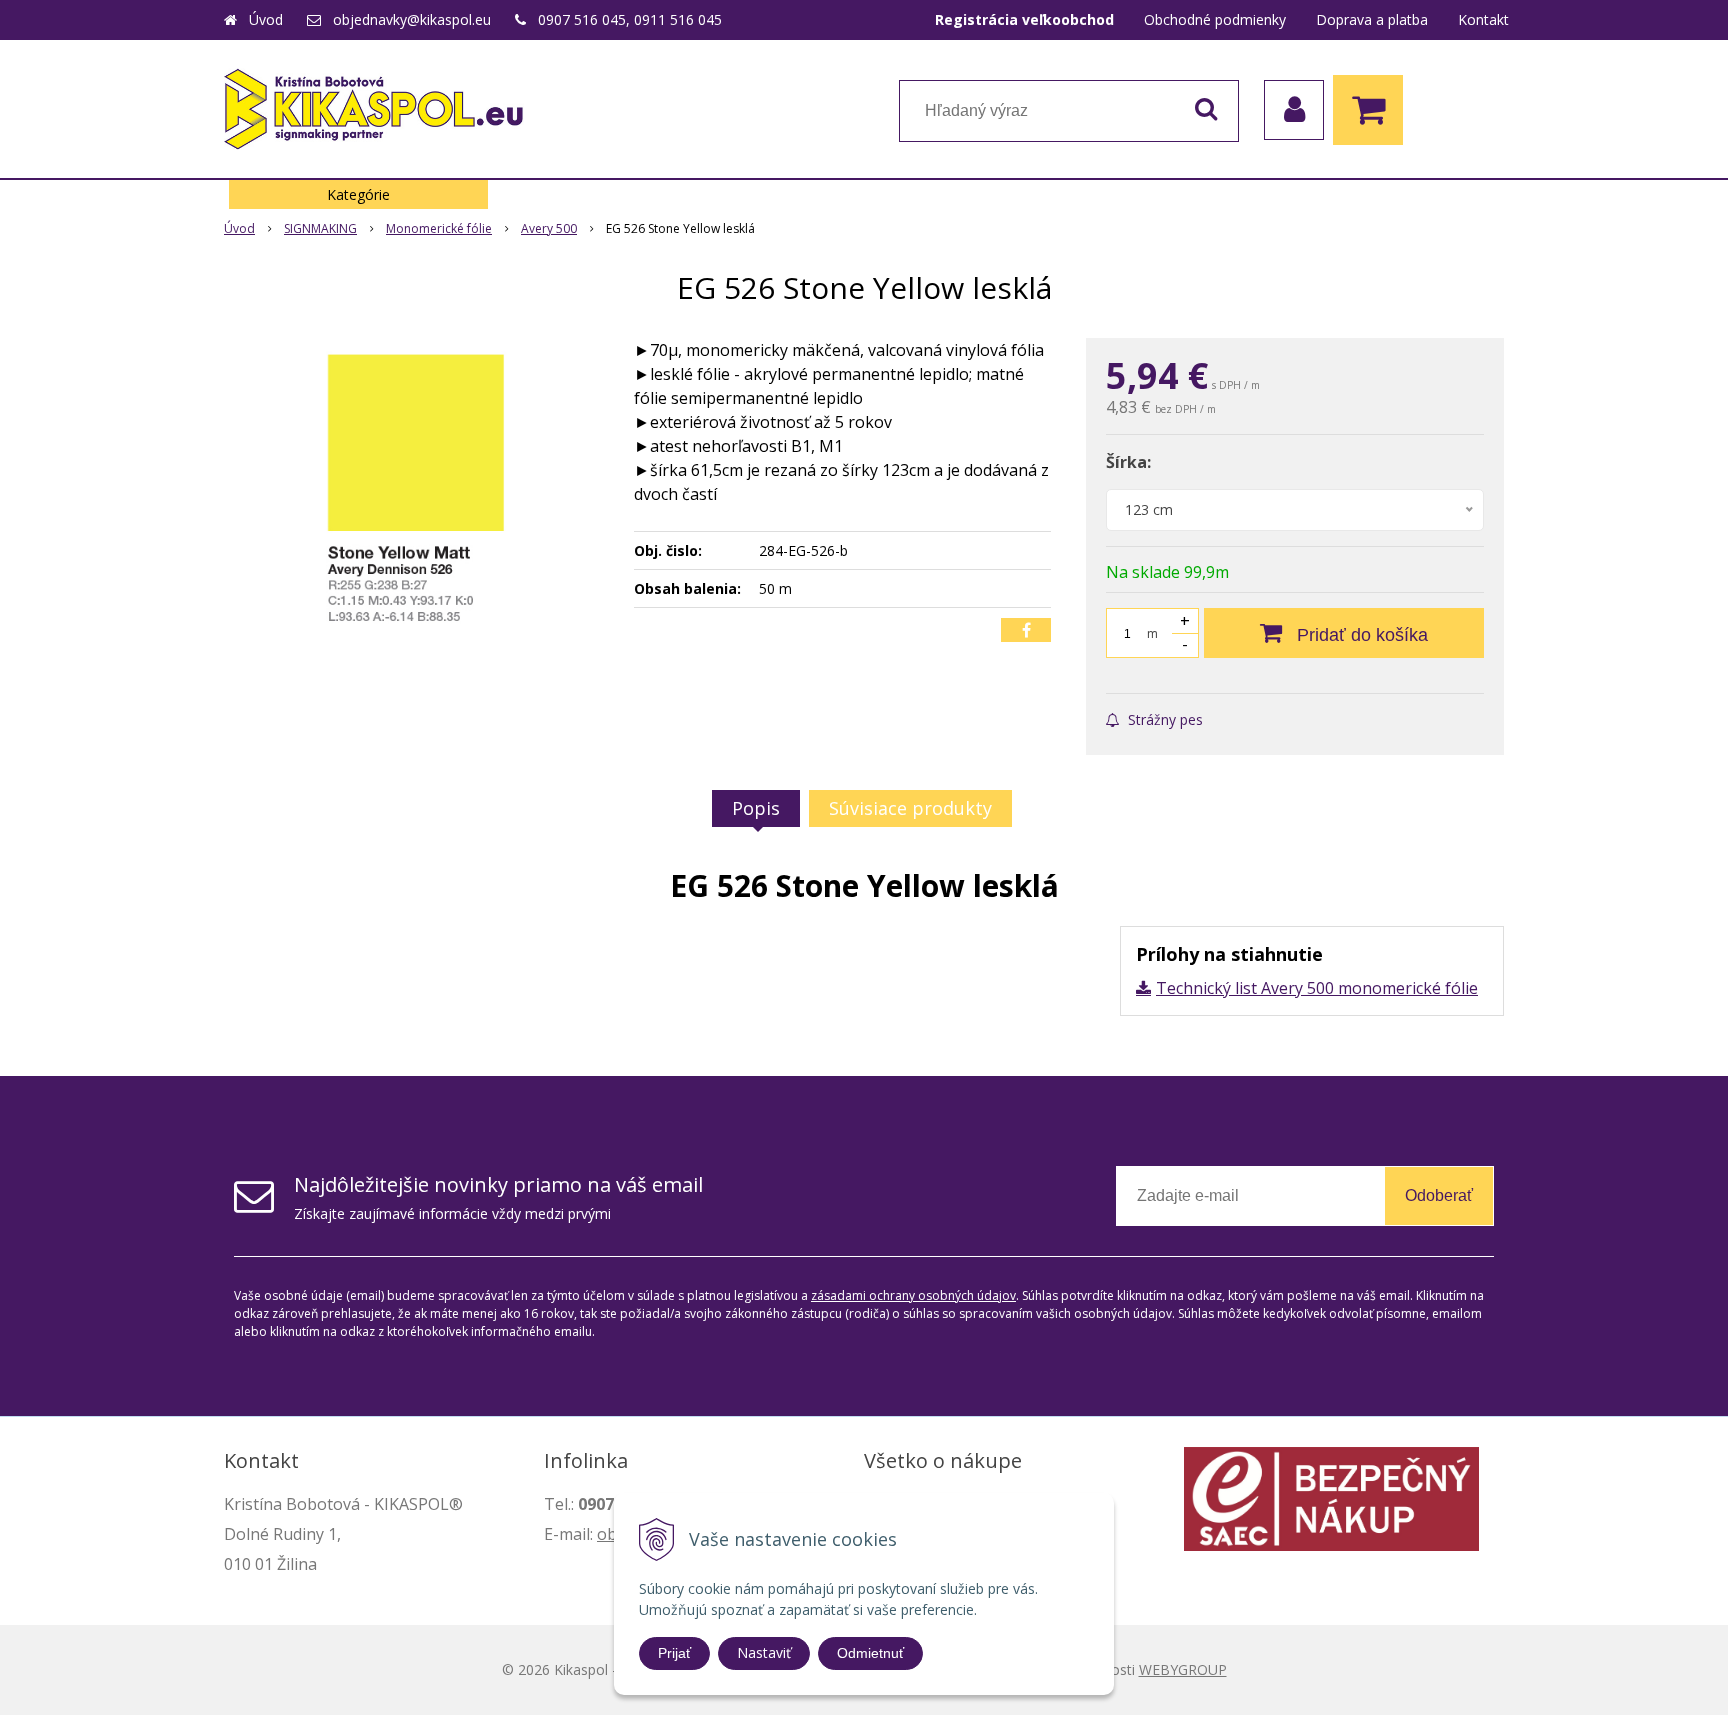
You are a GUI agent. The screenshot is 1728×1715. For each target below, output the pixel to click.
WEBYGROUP (1183, 1669)
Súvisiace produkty (910, 808)
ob (607, 1534)
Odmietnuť (870, 1653)
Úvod (266, 19)
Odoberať (1439, 1195)
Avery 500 (549, 228)
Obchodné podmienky (1215, 19)
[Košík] (1373, 110)
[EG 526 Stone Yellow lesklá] (416, 488)
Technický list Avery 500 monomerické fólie (1317, 988)
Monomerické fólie (439, 228)
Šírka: (1128, 462)
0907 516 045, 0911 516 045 (630, 19)
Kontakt (1483, 19)
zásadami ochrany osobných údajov (913, 1295)
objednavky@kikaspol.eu (412, 19)
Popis (756, 808)
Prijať (674, 1653)
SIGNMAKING (320, 228)
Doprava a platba (1372, 19)
